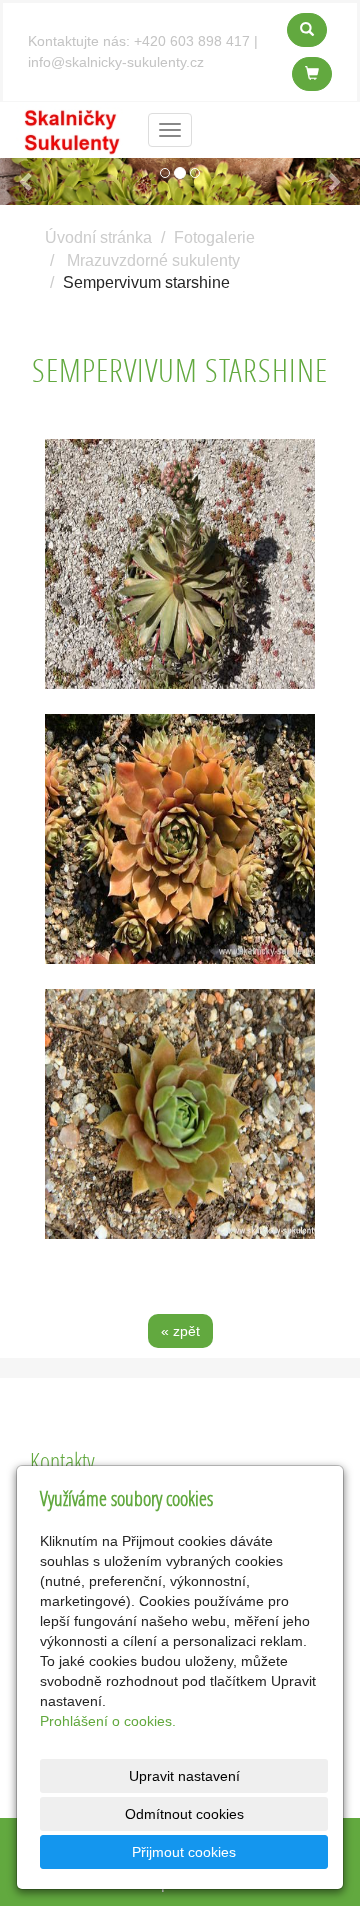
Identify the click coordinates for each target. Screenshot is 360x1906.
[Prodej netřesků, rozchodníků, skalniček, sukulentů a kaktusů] (72, 128)
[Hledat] (307, 30)
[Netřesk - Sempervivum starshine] (180, 839)
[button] (27, 181)
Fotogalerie (214, 237)
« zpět (180, 1331)
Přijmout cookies (184, 1852)
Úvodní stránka (98, 237)
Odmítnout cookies (184, 1814)
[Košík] (312, 74)
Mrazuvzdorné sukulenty (153, 260)
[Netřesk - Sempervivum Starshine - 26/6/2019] (180, 564)
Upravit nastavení (184, 1776)
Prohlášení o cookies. (108, 1721)
